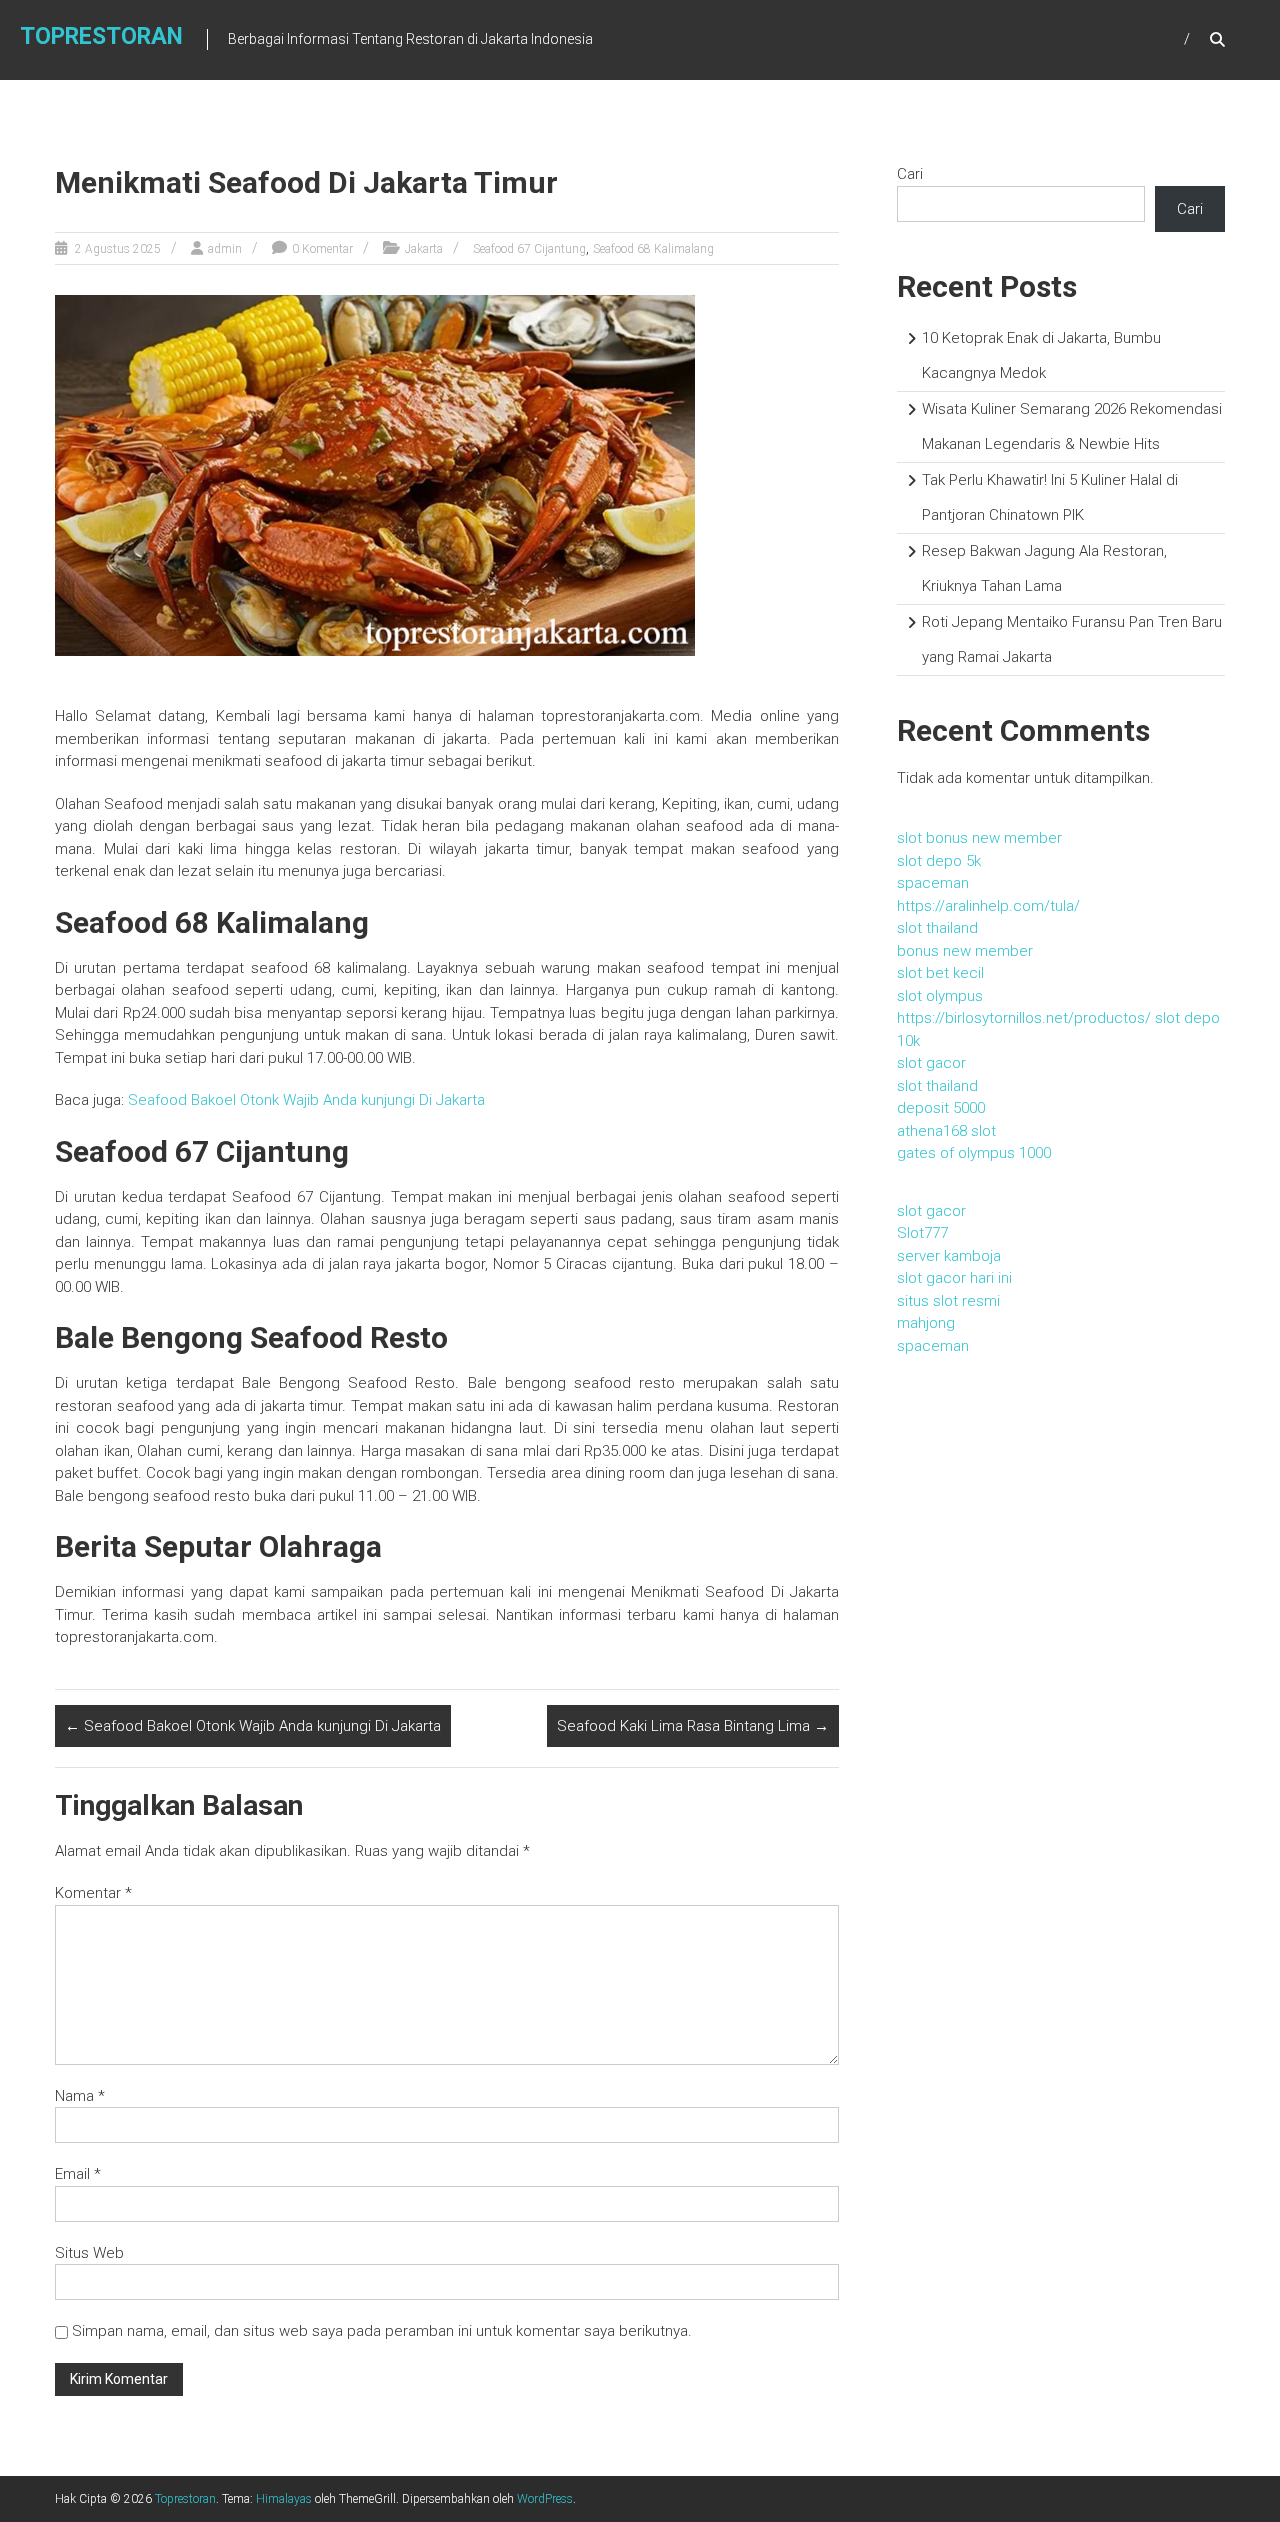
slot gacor (931, 1063)
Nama (80, 2096)
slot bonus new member (979, 838)
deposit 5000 (941, 1108)
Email (78, 2174)
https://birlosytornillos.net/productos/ (1024, 1018)
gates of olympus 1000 (974, 1153)
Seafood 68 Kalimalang (653, 249)
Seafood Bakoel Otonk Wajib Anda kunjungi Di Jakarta (306, 1100)
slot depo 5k (939, 861)
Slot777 (922, 1233)
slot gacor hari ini (954, 1278)
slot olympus (940, 996)
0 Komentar (322, 249)
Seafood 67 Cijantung (529, 249)
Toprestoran (101, 36)
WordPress (545, 2499)
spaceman (933, 883)
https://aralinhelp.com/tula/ (988, 906)
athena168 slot (946, 1131)
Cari (910, 174)
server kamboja (949, 1256)
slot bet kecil (940, 973)
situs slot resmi (948, 1301)
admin (225, 249)
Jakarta (424, 249)
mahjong (926, 1323)
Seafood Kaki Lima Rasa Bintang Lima (693, 1726)
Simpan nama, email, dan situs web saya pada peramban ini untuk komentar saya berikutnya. (382, 2331)
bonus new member (965, 951)
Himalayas (284, 2499)
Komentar (93, 1893)
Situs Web (89, 2253)
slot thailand (937, 928)
